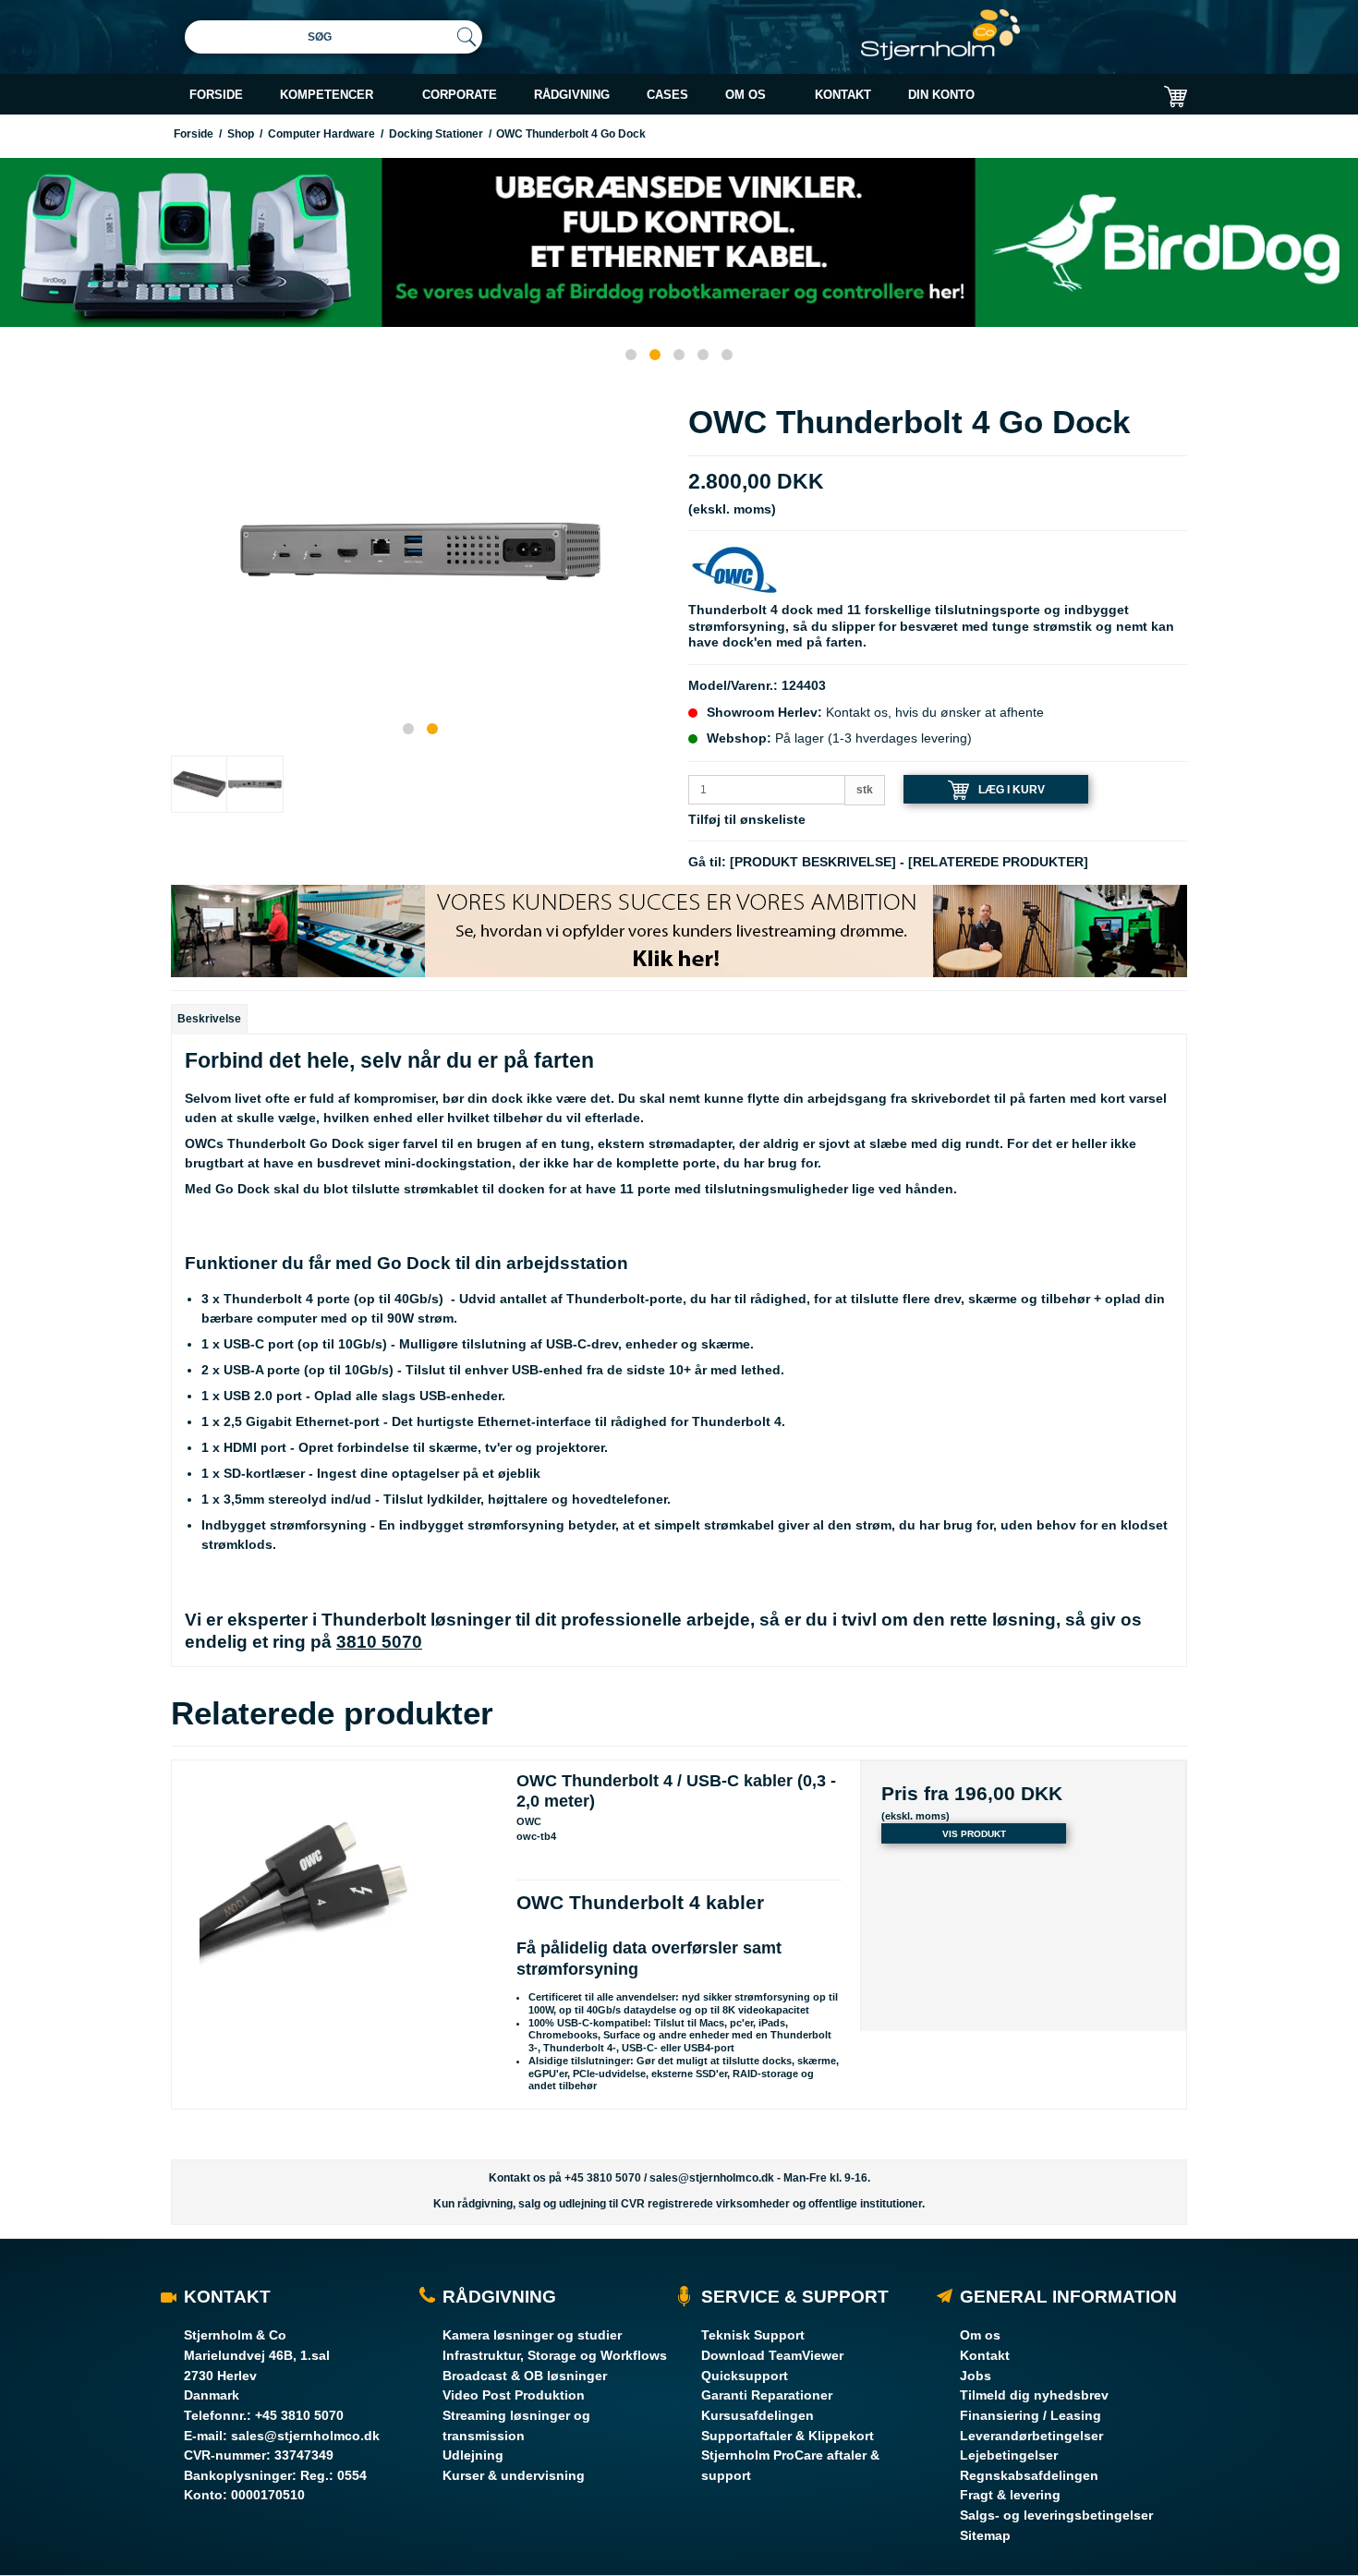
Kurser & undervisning (514, 2475)
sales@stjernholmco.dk (712, 2178)
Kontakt (985, 2355)
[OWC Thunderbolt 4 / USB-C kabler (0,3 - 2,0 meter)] (335, 1923)
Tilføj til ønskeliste (747, 819)
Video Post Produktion (514, 2395)
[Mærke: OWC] (734, 569)
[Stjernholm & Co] (940, 35)
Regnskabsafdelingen (1029, 2475)
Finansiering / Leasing (1031, 2415)
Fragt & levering (1010, 2495)
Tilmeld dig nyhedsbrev (1034, 2395)
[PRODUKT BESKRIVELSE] (813, 862)
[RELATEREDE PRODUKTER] (998, 862)
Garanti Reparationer (767, 2395)
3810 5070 (379, 1642)
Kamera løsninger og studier (532, 2335)
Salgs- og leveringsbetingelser (1056, 2515)
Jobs (976, 2376)
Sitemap (985, 2535)
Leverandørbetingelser (1031, 2436)
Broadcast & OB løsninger (525, 2376)
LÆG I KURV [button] (1012, 790)
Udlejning (473, 2455)
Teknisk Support (753, 2335)
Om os (980, 2335)
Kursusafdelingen (758, 2415)
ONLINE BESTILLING (1022, 141)
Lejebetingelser (1009, 2455)
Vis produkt (974, 1834)
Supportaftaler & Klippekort (788, 2436)
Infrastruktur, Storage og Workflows (555, 2355)
